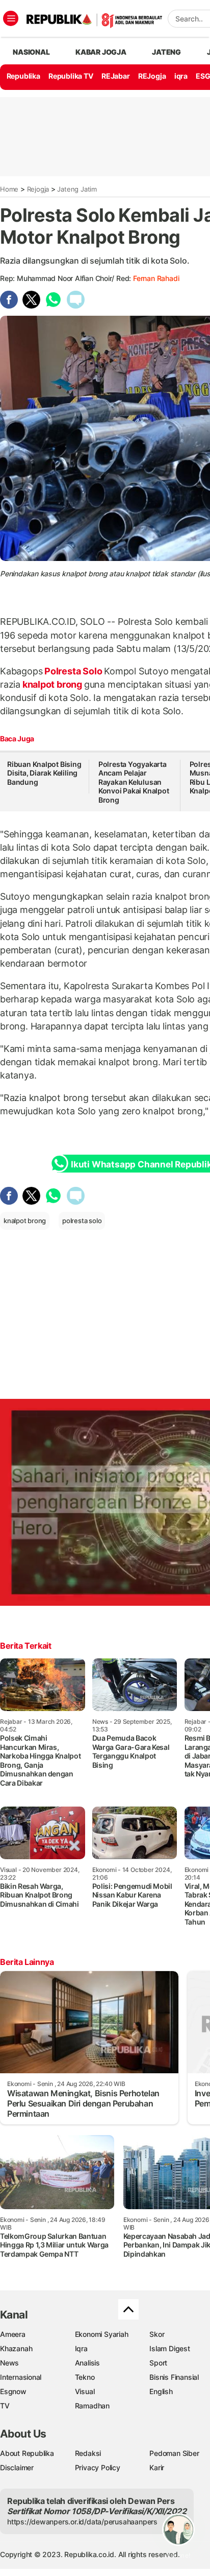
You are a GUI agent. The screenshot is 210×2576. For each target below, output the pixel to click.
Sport (158, 2363)
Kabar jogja (101, 52)
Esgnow (13, 2391)
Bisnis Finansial (174, 2377)
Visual (85, 2391)
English (161, 2391)
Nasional (31, 52)
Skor (157, 2334)
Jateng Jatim (77, 189)
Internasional (21, 2377)
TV (5, 2406)
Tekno (85, 2377)
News (9, 2363)
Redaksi (88, 2453)
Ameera (13, 2334)
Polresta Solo (73, 671)
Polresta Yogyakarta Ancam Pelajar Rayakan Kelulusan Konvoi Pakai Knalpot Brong (134, 782)
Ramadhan (92, 2406)
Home (9, 189)
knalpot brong (52, 684)
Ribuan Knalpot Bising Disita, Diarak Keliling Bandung (44, 773)
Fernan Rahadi (156, 278)
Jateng (166, 52)
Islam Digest (169, 2348)
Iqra (81, 2348)
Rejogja (38, 189)
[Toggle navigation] (11, 18)
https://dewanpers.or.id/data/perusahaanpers (82, 2522)
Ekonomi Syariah (102, 2334)
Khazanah (16, 2348)
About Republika (27, 2453)
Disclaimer (17, 2467)
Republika (23, 76)
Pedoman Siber (174, 2453)
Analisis (87, 2363)
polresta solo (82, 1221)
